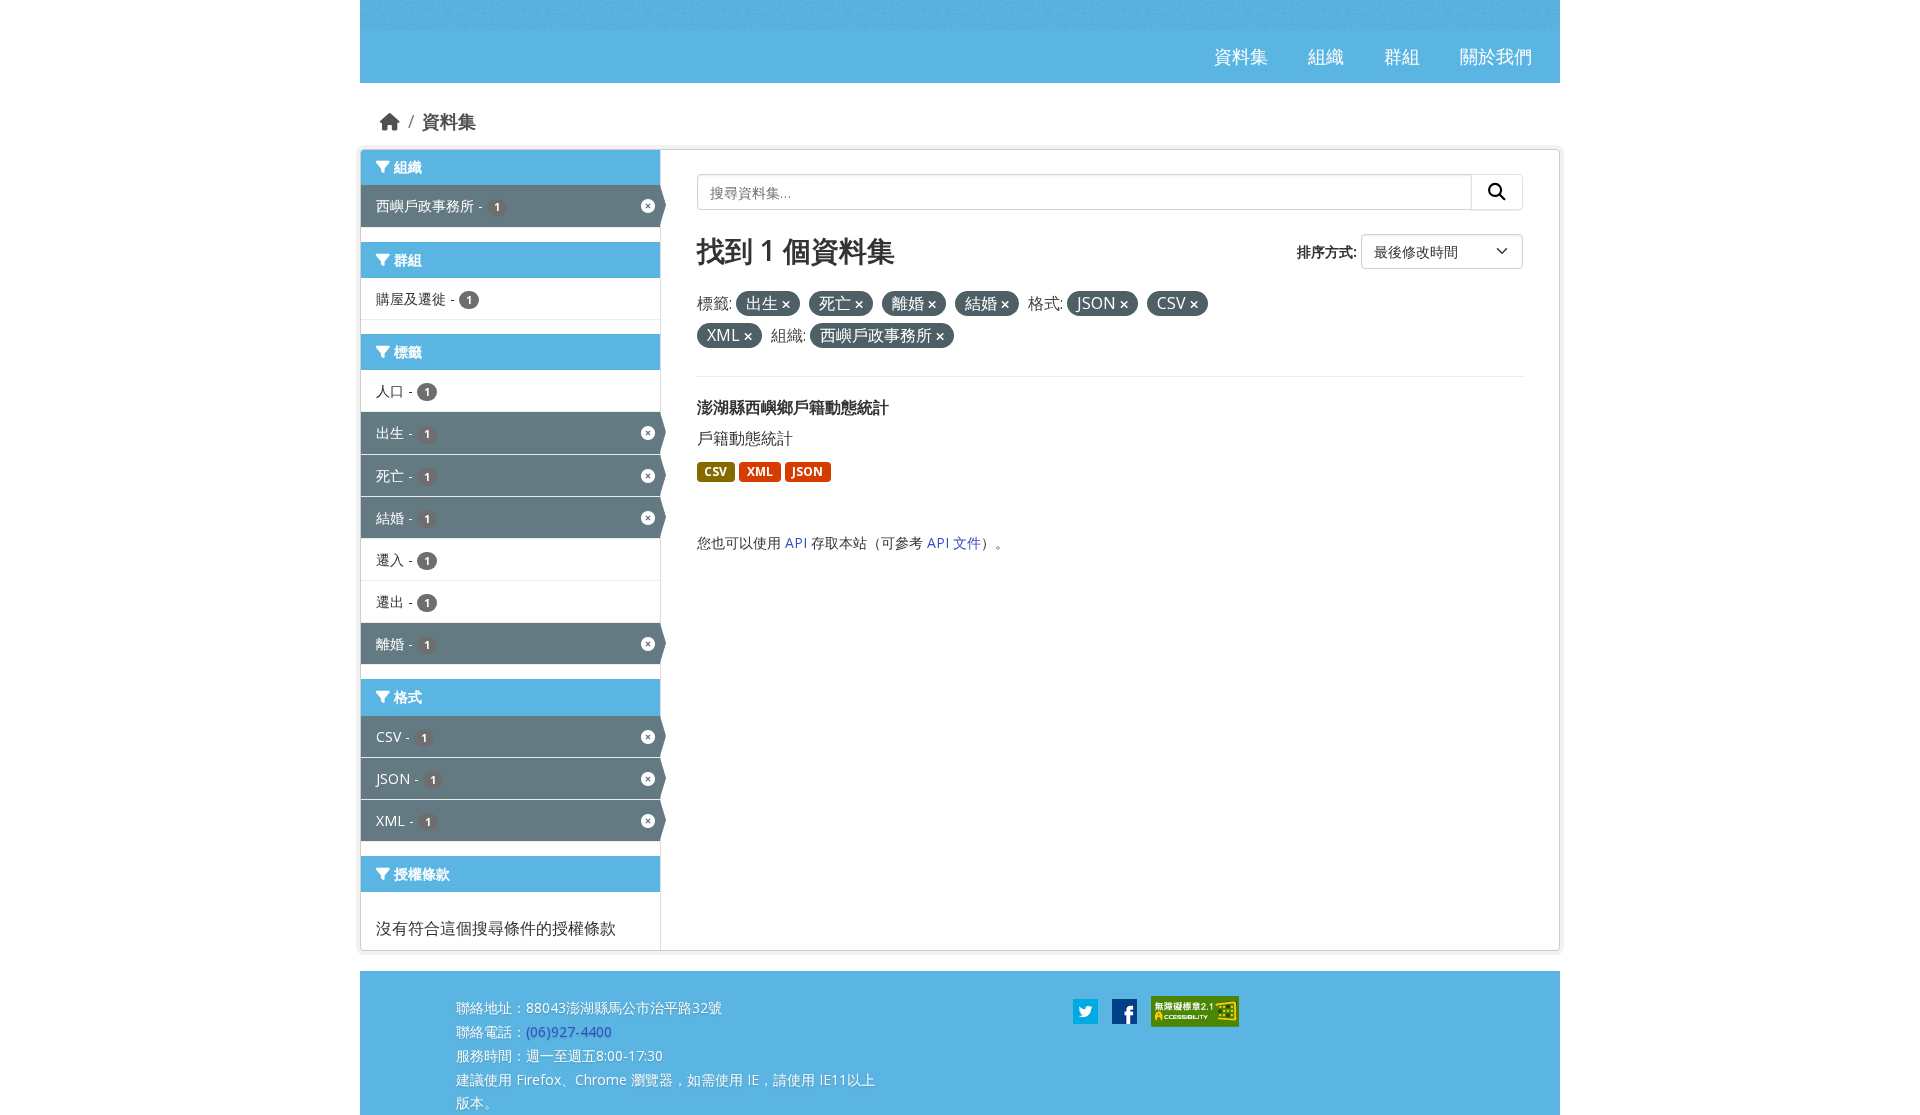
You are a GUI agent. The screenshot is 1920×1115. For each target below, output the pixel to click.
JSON (807, 471)
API (796, 542)
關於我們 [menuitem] (1496, 56)
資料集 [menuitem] (1241, 56)
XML (760, 471)
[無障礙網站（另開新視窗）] (1195, 1010)
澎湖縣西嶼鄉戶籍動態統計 (793, 407)
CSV (715, 471)
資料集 (449, 121)
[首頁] (390, 121)
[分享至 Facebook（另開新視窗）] (1124, 1010)
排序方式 (1325, 251)
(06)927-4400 (569, 1031)
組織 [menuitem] (1326, 56)
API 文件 (954, 542)
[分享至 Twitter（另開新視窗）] (1085, 1010)
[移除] (786, 304)
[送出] (1497, 192)
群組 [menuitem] (1402, 56)
